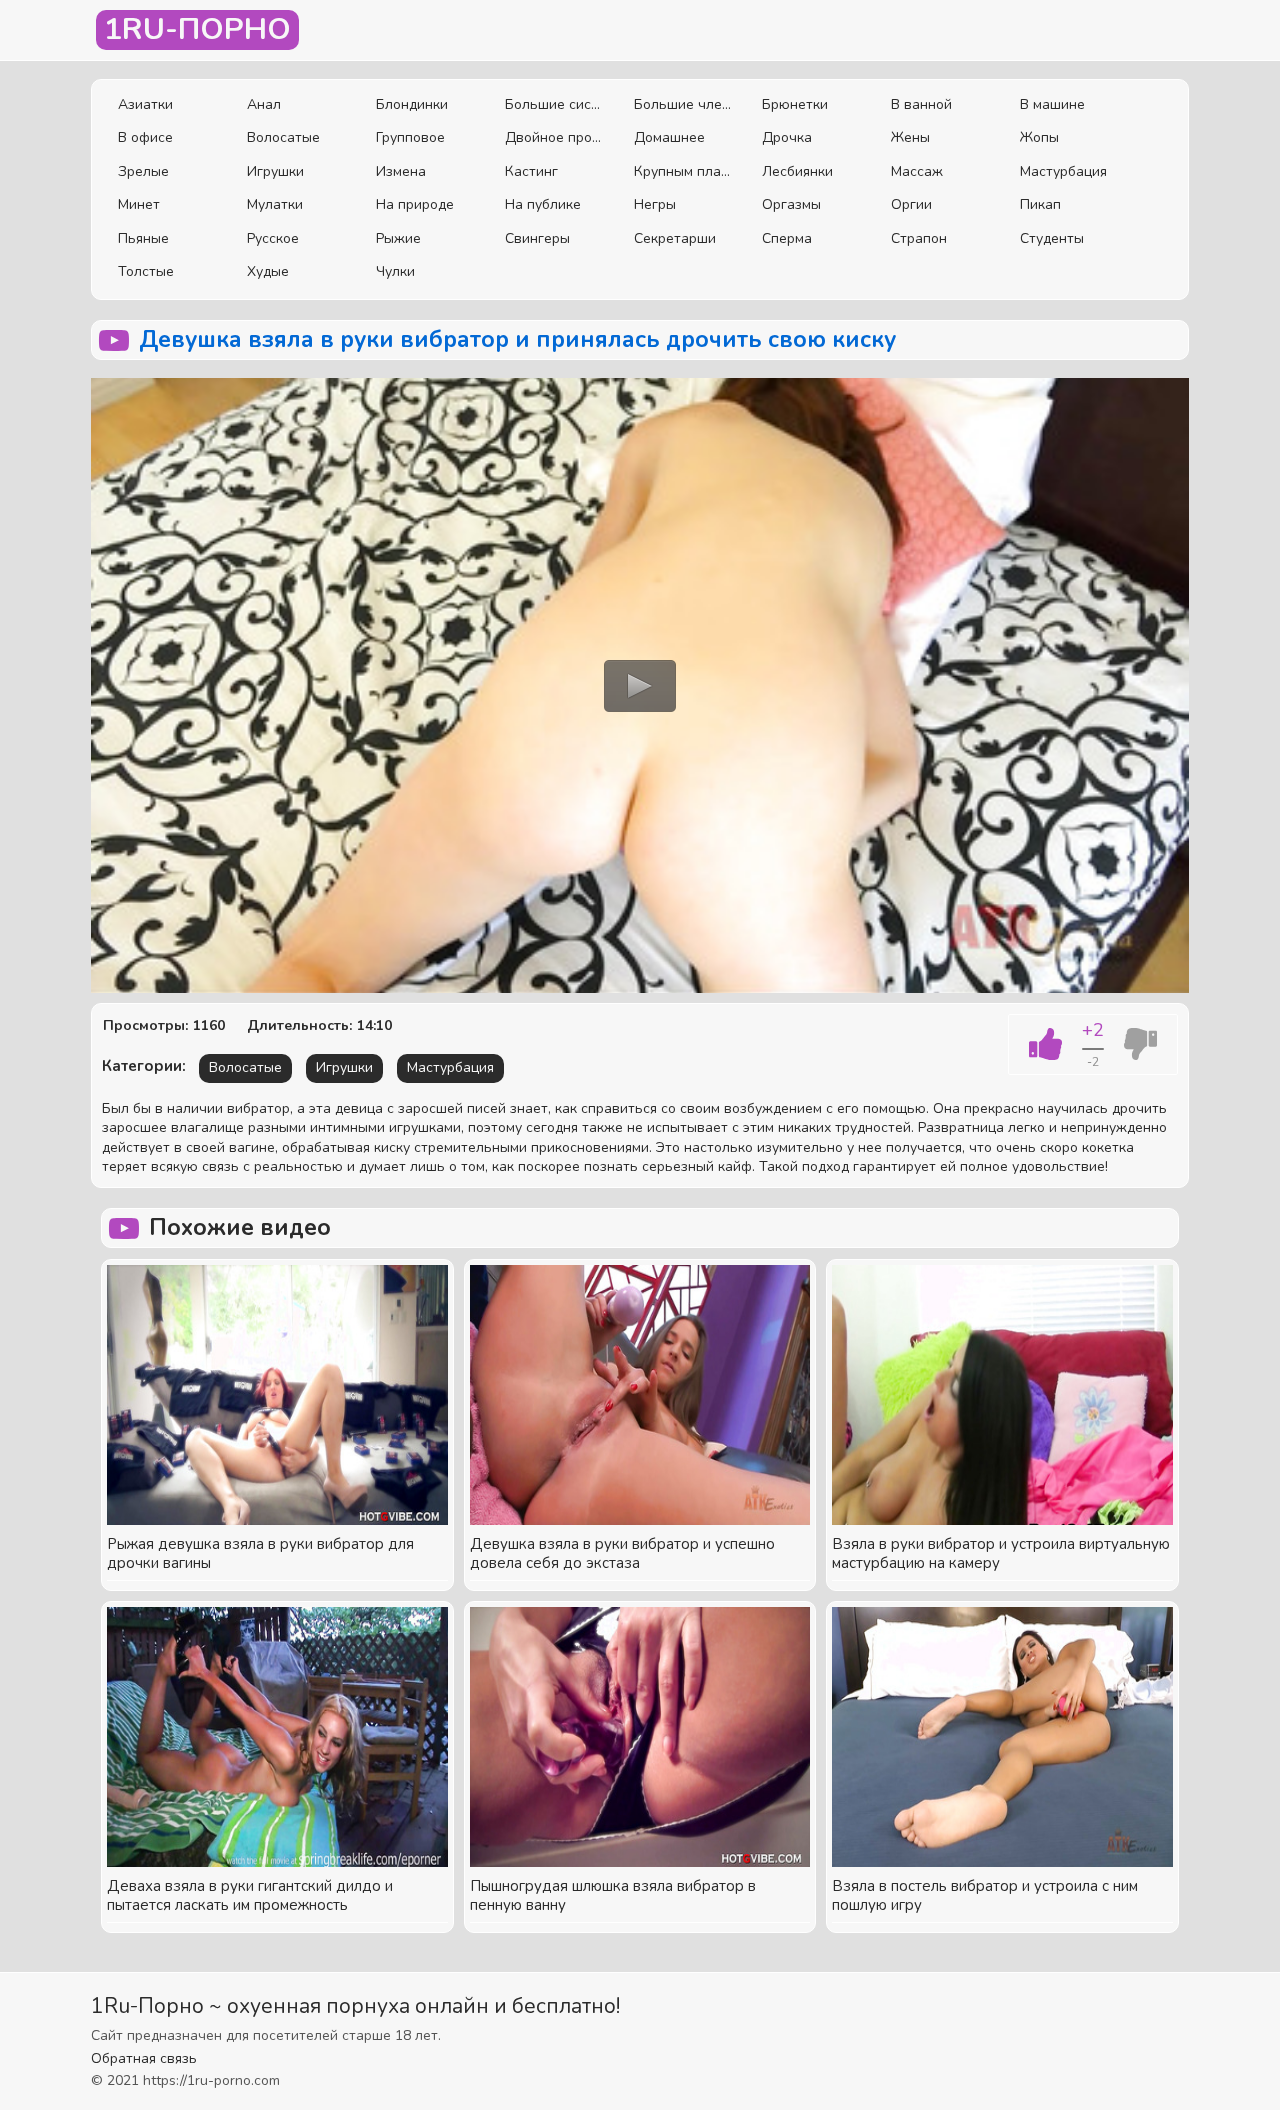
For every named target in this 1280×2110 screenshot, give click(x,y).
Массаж (917, 171)
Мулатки (275, 204)
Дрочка (787, 137)
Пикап (1040, 204)
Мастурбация (1063, 171)
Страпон (919, 238)
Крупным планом (683, 171)
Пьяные (143, 238)
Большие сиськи (554, 104)
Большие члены (683, 104)
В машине (1052, 104)
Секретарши (675, 238)
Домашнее (669, 137)
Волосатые (283, 137)
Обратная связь (144, 2058)
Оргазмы (791, 204)
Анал (264, 104)
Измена (401, 171)
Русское (273, 238)
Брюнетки (795, 104)
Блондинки (412, 104)
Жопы (1039, 137)
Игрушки (275, 171)
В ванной (921, 104)
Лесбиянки (797, 171)
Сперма (787, 238)
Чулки (395, 271)
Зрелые (143, 171)
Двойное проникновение (554, 137)
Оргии (911, 204)
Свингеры (537, 238)
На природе (415, 204)
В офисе (145, 137)
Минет (139, 204)
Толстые (146, 271)
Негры (655, 204)
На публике (543, 204)
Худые (268, 271)
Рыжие (398, 238)
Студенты (1052, 238)
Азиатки (145, 104)
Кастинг (531, 171)
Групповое (410, 137)
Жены (910, 137)
